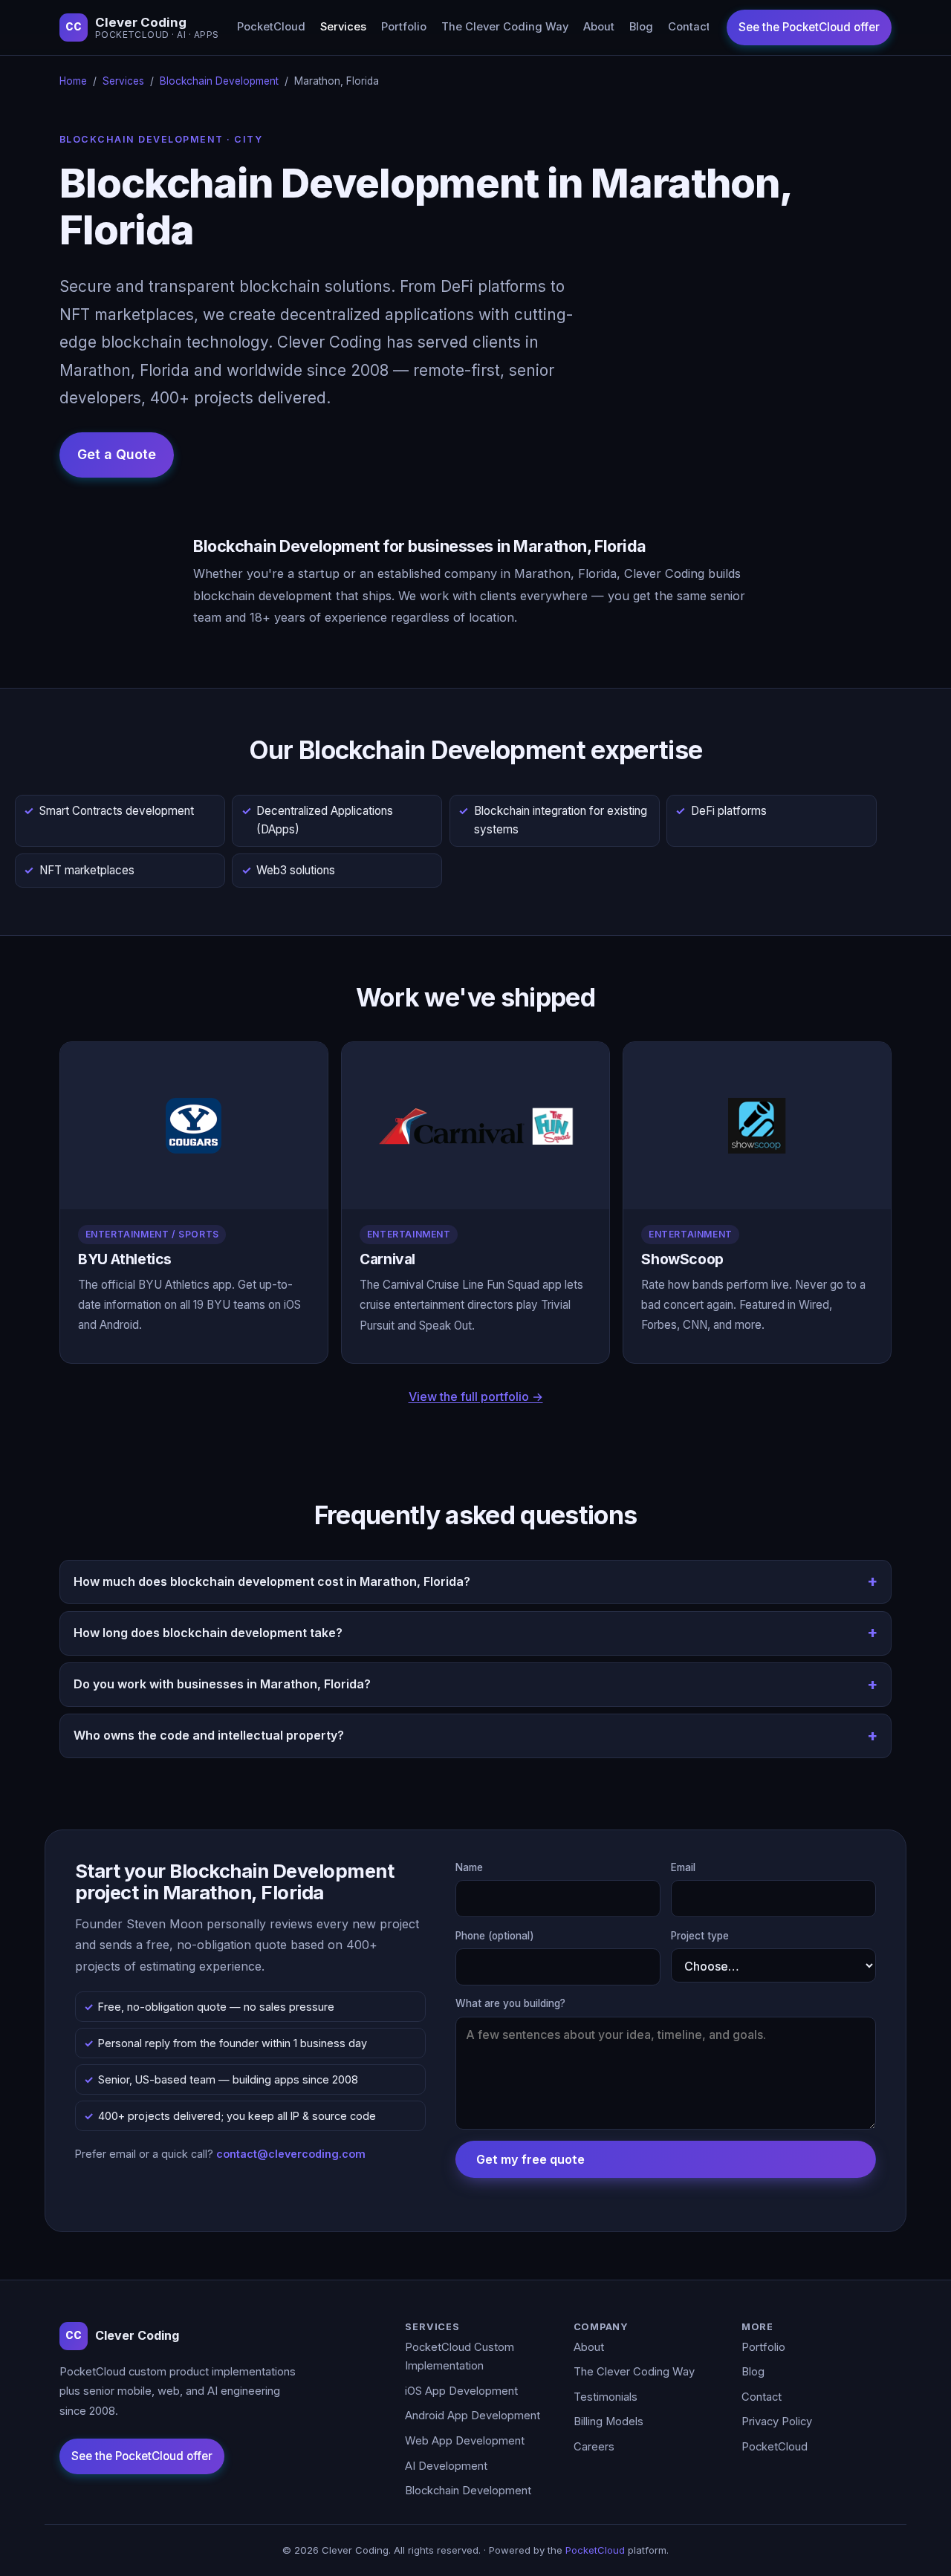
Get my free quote (530, 2159)
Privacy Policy (777, 2421)
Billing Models (608, 2421)
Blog (641, 27)
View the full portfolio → (476, 1396)
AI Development (446, 2466)
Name (469, 1867)
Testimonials (606, 2397)
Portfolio (404, 27)
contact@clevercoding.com (291, 2154)
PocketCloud (271, 27)
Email (683, 1867)
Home (73, 81)
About (599, 27)
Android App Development (473, 2416)
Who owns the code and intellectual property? (209, 1735)
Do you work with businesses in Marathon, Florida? (222, 1684)
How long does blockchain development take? (208, 1633)
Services (343, 27)
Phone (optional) (495, 1936)
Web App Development (465, 2441)
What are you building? (510, 2003)
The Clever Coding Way (505, 27)
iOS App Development (461, 2391)
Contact (689, 27)
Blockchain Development (219, 81)
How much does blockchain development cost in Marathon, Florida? (272, 1581)
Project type (700, 1936)
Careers (594, 2447)
